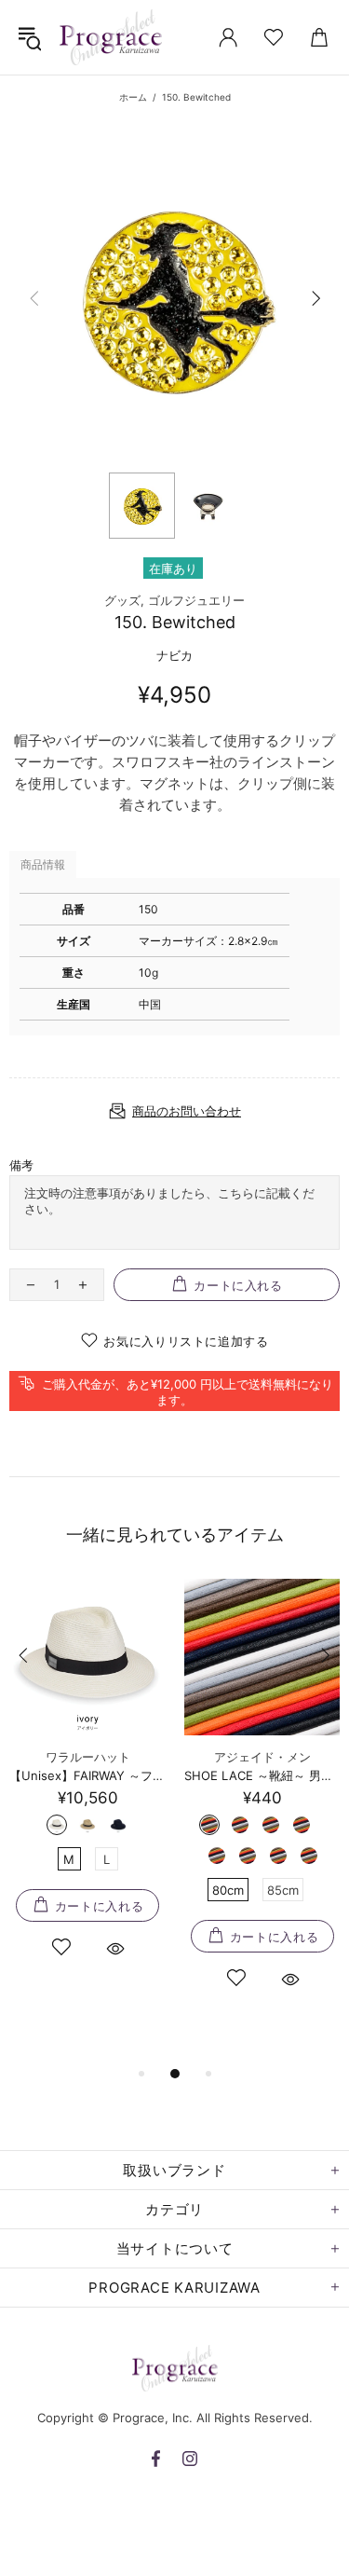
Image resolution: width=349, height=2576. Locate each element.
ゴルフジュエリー (196, 600)
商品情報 (43, 864)
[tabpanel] (87, 1790)
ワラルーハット (88, 1757)
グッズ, (124, 600)
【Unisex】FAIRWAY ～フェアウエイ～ (87, 1775)
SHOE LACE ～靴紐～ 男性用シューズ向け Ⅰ (262, 1775)
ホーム (133, 97)
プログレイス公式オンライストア (111, 37)
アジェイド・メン (262, 1757)
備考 (21, 1165)
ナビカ (174, 655)
